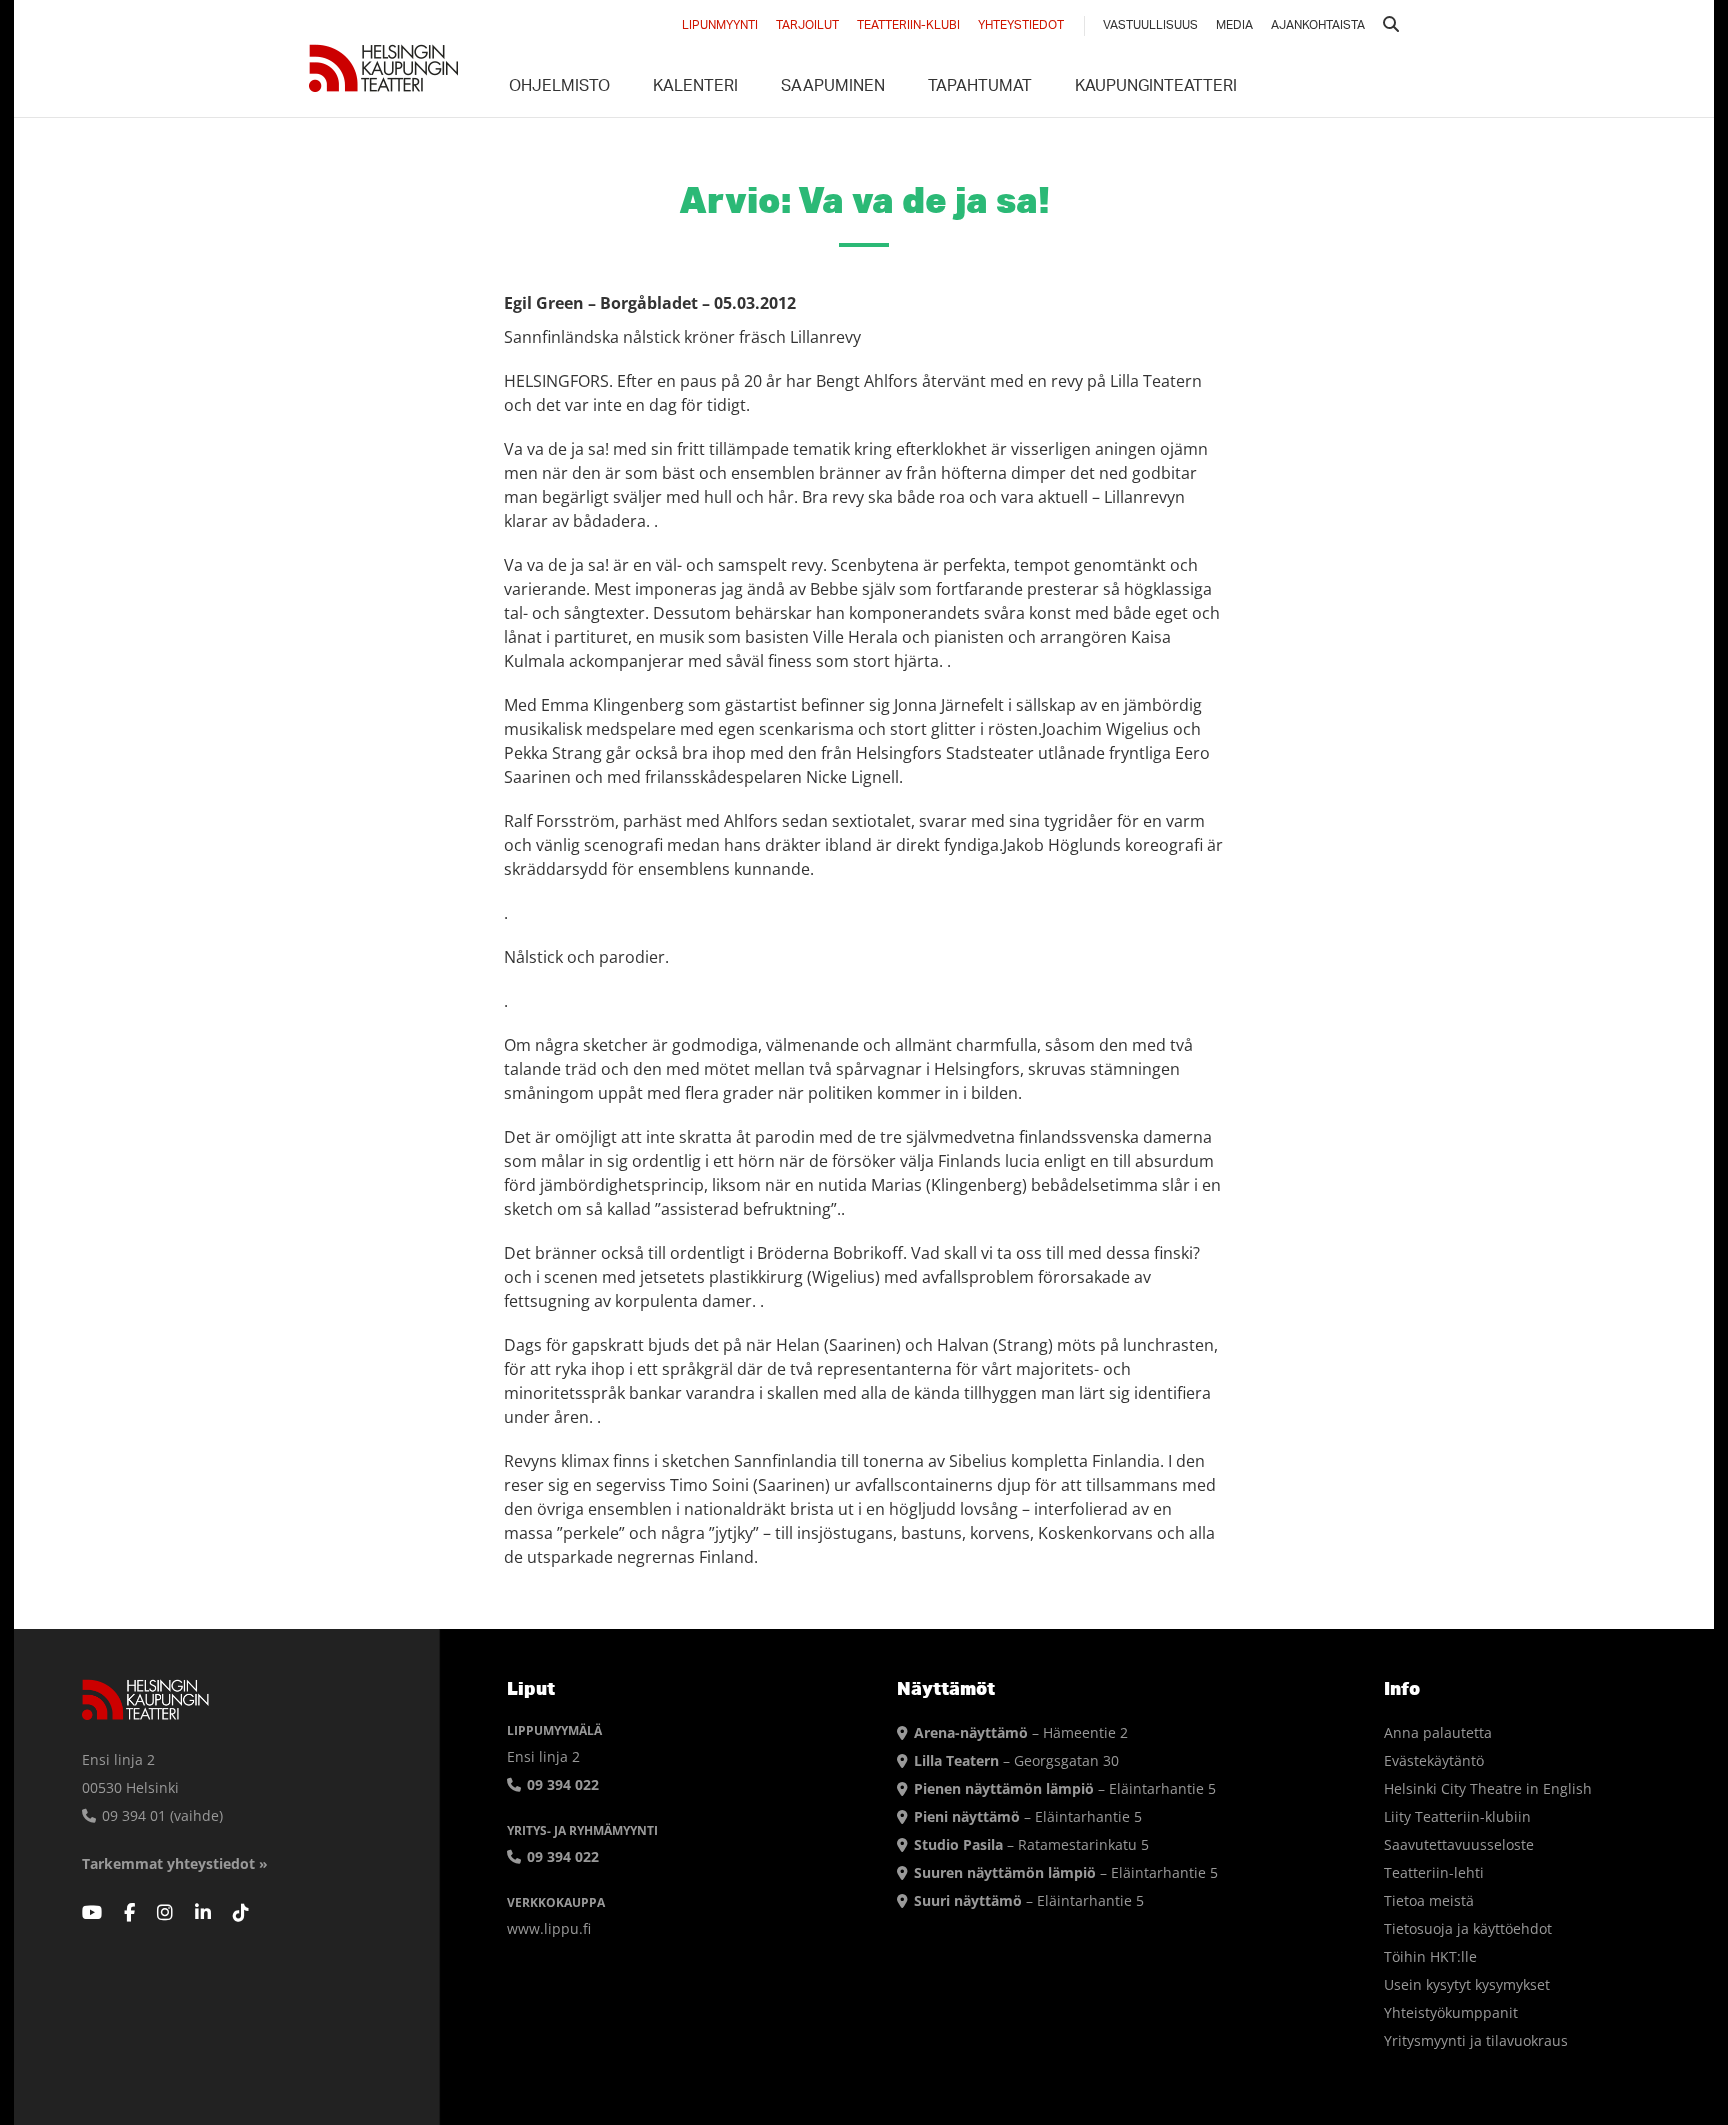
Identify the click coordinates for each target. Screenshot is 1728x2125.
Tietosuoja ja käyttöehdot (1468, 1928)
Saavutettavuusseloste (1459, 1844)
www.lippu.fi (549, 1928)
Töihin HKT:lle (1430, 1956)
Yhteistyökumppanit (1451, 2012)
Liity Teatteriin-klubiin (1457, 1816)
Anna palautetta (1438, 1732)
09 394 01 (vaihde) (160, 1815)
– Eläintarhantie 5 (1065, 1788)
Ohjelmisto (559, 88)
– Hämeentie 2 (1021, 1732)
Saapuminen (833, 88)
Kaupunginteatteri (1156, 88)
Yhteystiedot (1021, 26)
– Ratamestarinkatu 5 (1031, 1844)
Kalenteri (695, 88)
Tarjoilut (807, 26)
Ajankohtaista (1318, 26)
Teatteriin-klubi (908, 26)
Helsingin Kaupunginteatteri (384, 68)
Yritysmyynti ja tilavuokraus (1476, 2040)
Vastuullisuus (1150, 26)
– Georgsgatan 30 (1016, 1760)
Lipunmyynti (720, 26)
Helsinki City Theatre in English (1488, 1788)
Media (1234, 26)
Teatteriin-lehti (1434, 1872)
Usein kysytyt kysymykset (1467, 1984)
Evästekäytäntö (1434, 1760)
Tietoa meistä (1429, 1900)
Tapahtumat (980, 88)
